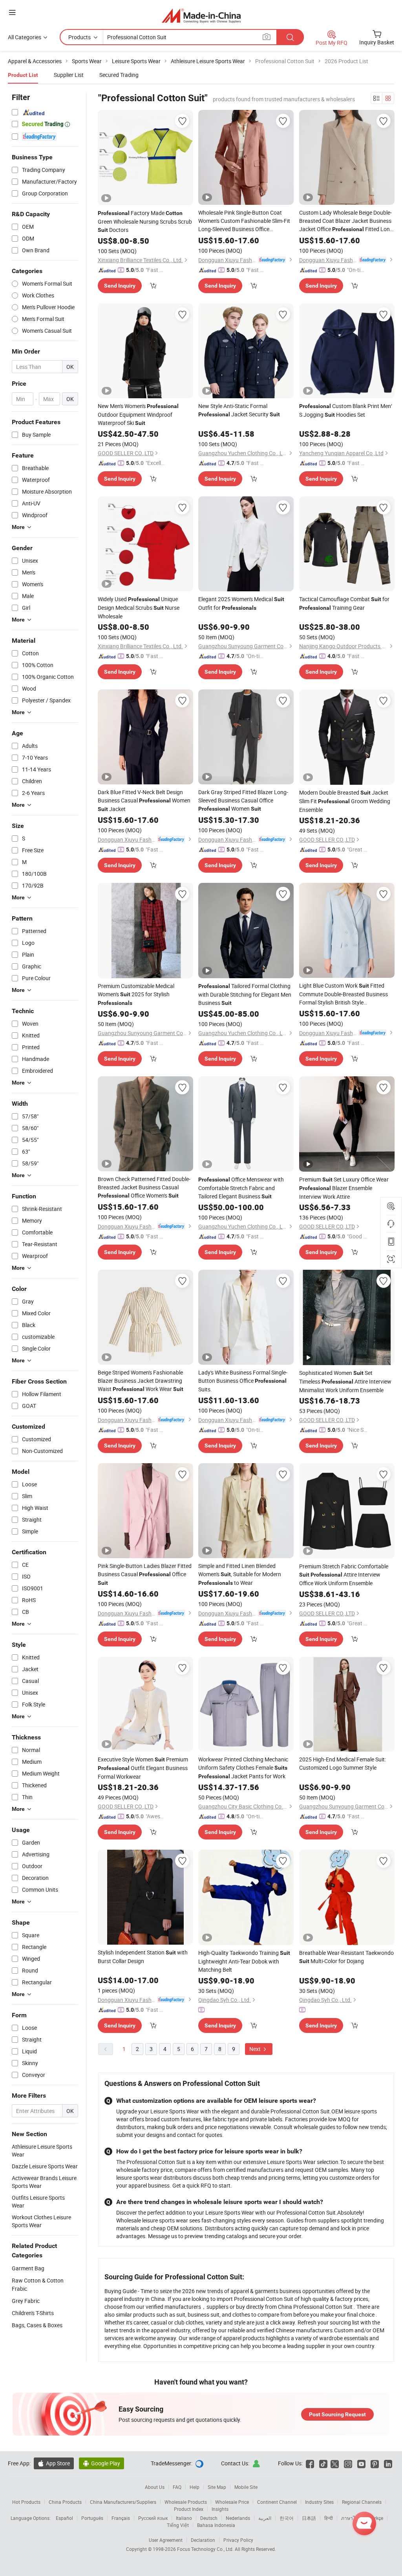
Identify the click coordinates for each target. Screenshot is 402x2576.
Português (92, 2518)
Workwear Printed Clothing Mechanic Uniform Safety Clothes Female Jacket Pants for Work (243, 1768)
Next (256, 2049)
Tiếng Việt (178, 2525)
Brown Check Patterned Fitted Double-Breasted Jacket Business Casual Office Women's (144, 1187)
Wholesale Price (232, 2502)
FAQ (177, 2487)
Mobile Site (246, 2487)
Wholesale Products (186, 2502)
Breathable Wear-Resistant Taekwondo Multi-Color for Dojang (346, 1957)
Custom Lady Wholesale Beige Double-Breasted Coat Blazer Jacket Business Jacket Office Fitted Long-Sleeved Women (347, 221)
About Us (155, 2487)
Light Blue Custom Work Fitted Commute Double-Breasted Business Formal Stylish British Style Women (344, 994)
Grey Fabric (26, 2301)
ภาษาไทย (351, 2518)
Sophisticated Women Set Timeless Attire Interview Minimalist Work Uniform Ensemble (345, 1381)
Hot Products (26, 2502)
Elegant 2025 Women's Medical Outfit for (241, 603)
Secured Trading (119, 75)
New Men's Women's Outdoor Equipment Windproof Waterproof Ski (138, 414)
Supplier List (69, 75)
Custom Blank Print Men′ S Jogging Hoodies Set (346, 410)
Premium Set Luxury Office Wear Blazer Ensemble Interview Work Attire (344, 1188)
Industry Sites (319, 2502)
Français (121, 2518)
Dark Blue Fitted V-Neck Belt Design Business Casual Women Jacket (144, 800)
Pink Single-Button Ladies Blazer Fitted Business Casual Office (145, 1574)
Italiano (184, 2518)
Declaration (203, 2540)
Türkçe (376, 2518)
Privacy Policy (238, 2540)
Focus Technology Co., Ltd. (206, 2549)
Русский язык (153, 2518)
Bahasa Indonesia (216, 2525)
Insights (220, 2509)
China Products (65, 2502)
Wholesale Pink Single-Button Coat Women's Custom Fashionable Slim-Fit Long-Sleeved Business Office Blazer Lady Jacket (244, 221)
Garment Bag (28, 2268)
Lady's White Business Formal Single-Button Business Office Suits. (243, 1381)
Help (195, 2487)
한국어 (287, 2518)
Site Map (217, 2487)
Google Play (101, 2463)
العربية (265, 2518)
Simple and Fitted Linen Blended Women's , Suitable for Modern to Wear (240, 1574)
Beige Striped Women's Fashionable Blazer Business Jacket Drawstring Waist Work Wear (141, 1381)
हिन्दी (329, 2518)
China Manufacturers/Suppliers (123, 2502)
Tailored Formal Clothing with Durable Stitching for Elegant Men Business (245, 994)
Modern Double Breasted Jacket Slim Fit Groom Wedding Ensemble (345, 801)
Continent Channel (277, 2502)
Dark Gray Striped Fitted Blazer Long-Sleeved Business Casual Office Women (243, 800)
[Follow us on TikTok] (323, 2463)
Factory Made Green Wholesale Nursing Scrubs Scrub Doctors (145, 221)
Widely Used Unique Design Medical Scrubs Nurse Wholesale (139, 608)
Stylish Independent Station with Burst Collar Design (143, 1957)
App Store (54, 2463)
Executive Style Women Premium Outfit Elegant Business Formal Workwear (143, 1768)
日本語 (309, 2518)
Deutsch (209, 2518)
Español (64, 2518)
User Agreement (166, 2540)
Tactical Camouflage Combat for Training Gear (344, 603)
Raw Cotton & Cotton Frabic (38, 2284)
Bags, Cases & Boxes (37, 2325)
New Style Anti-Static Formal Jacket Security (239, 410)
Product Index (189, 2509)
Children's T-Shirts (33, 2313)
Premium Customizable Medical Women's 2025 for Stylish (136, 994)
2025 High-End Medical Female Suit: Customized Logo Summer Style (343, 1763)
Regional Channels (362, 2502)
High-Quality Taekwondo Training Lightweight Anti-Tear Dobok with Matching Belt (244, 1961)
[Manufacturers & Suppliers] (201, 15)
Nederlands (238, 2518)
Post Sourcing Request (337, 2414)
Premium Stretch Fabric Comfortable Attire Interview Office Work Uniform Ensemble (344, 1575)
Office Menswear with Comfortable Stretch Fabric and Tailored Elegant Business (241, 1188)
